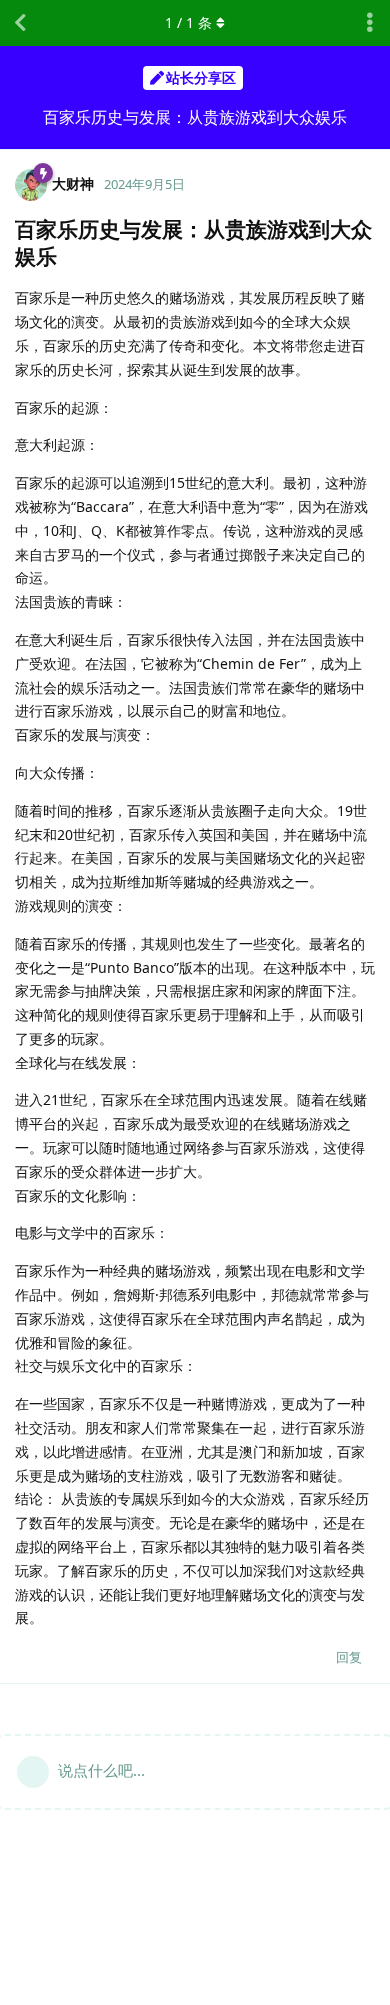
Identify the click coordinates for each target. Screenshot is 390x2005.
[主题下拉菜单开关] (370, 23)
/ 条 (188, 22)
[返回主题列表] (20, 23)
